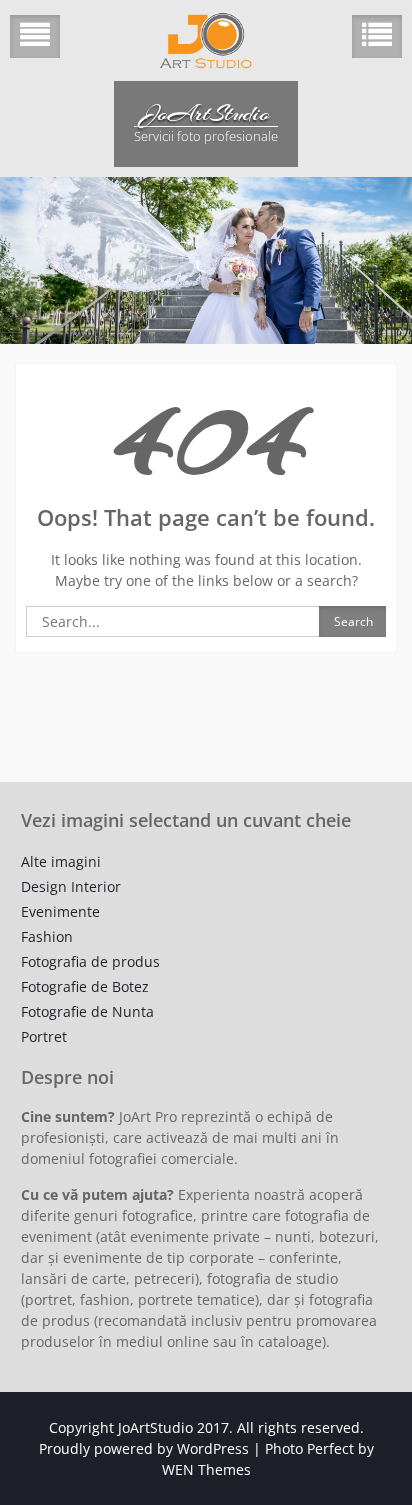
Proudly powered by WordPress (144, 1448)
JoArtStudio (206, 113)
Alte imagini (61, 861)
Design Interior (71, 886)
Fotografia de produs (90, 961)
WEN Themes (206, 1469)
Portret (44, 1036)
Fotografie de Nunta (87, 1011)
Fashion (47, 936)
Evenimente (60, 911)
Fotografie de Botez (85, 986)
